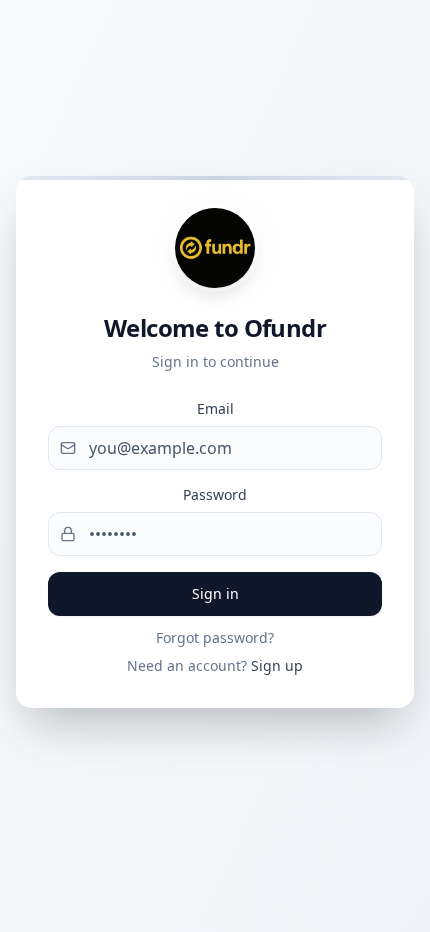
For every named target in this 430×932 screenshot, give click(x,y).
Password (215, 494)
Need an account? (215, 665)
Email (215, 408)
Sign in (215, 593)
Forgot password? (215, 637)
